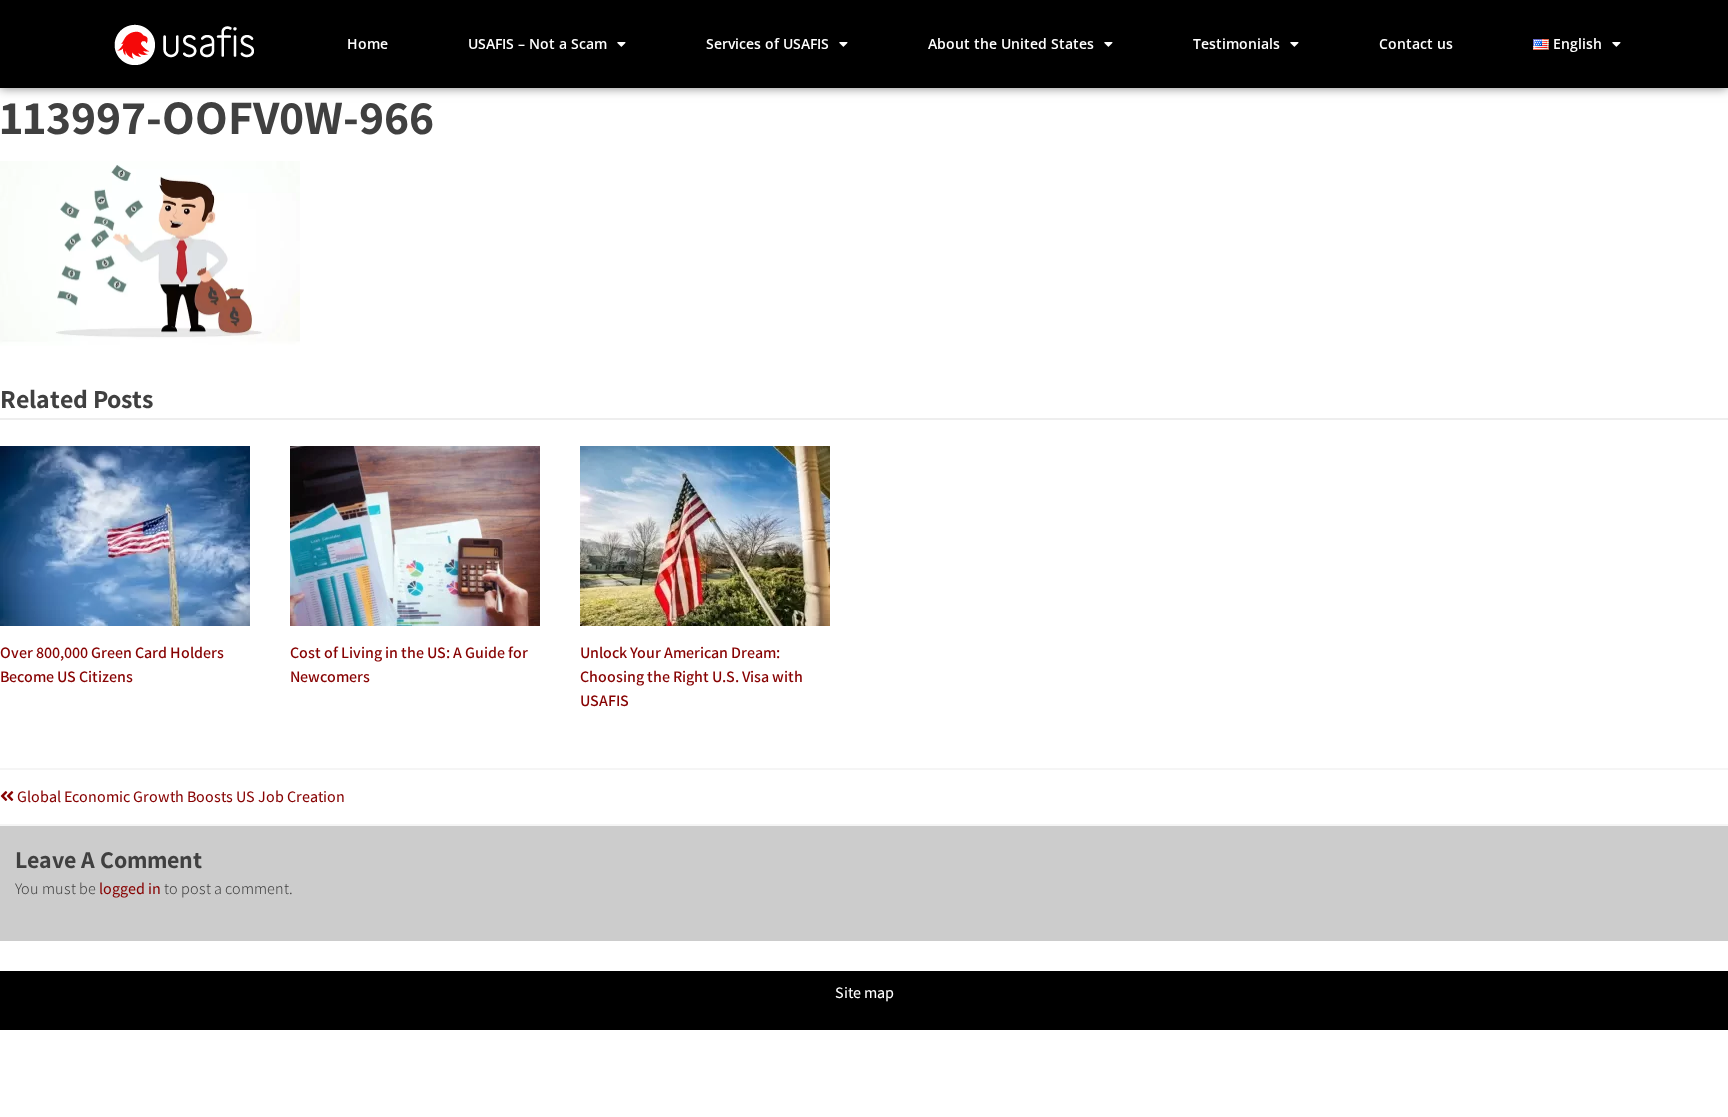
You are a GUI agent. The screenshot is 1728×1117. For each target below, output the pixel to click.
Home (367, 43)
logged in (130, 888)
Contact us (1416, 43)
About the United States (1011, 43)
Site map (864, 992)
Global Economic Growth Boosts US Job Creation (179, 796)
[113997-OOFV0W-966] (150, 340)
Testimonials (1236, 43)
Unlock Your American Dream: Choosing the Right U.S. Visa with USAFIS (691, 676)
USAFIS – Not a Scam (537, 43)
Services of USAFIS (767, 43)
